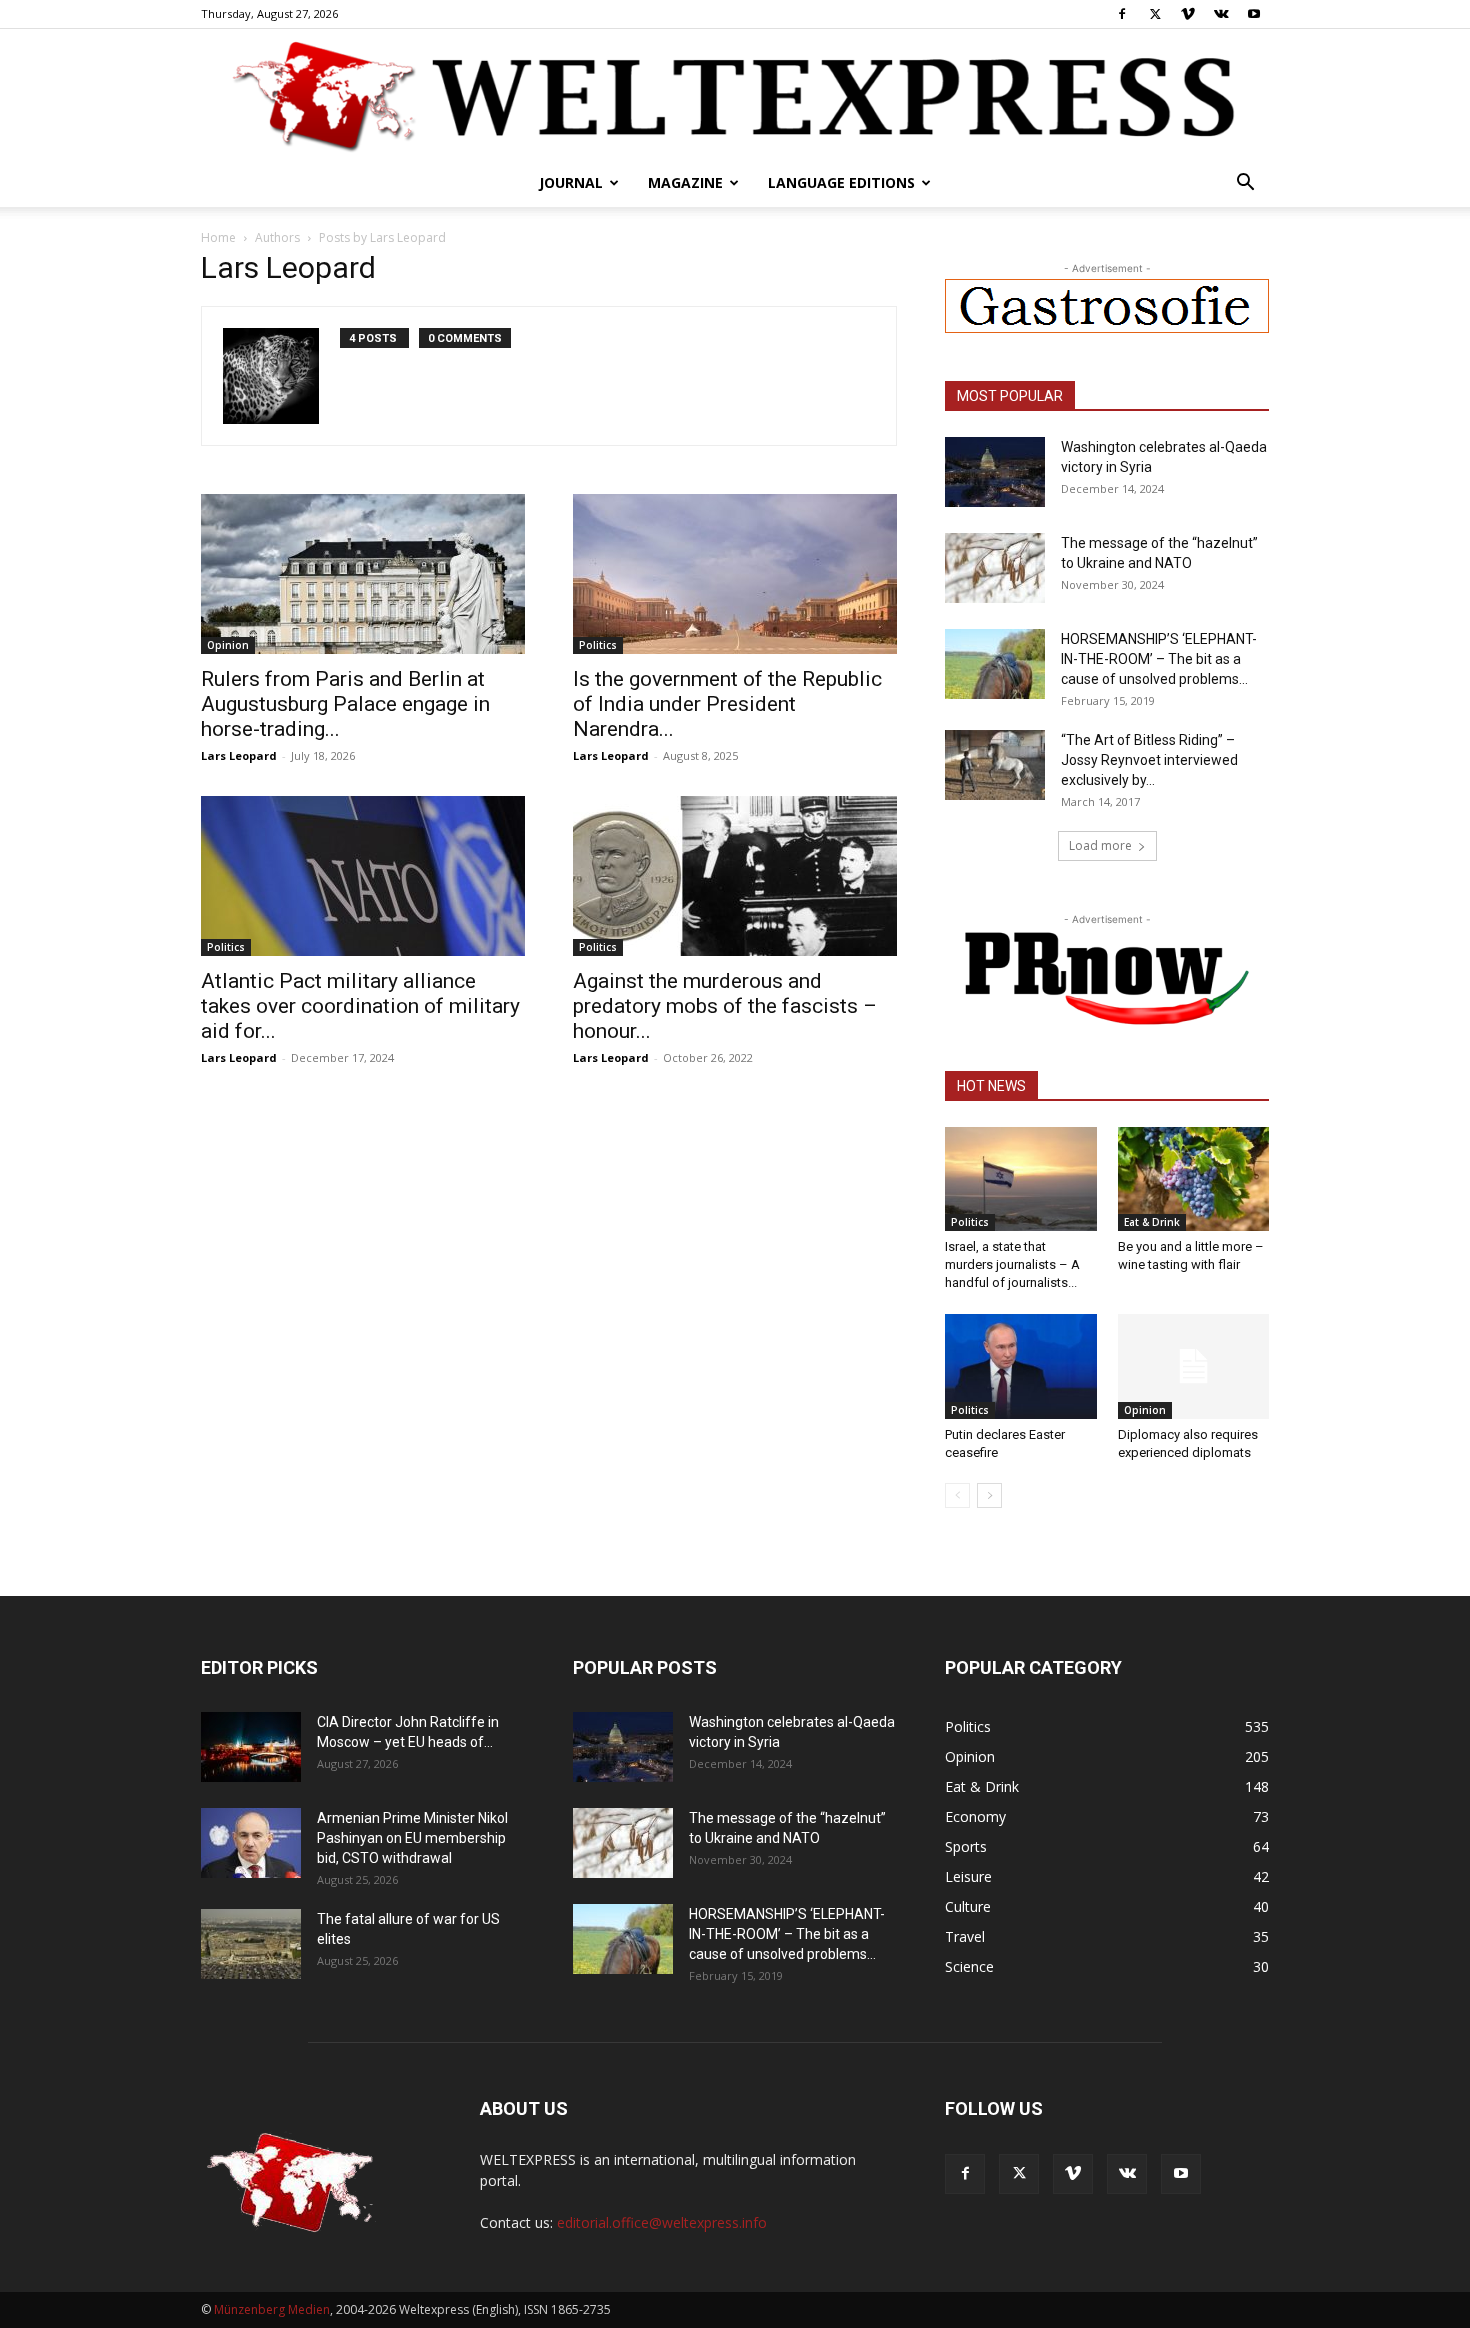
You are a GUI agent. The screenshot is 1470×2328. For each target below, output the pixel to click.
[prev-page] (957, 1495)
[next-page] (989, 1495)
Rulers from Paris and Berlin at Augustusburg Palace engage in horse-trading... (345, 704)
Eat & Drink (1152, 1222)
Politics (598, 645)
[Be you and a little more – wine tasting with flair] (1194, 1179)
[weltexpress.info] (735, 95)
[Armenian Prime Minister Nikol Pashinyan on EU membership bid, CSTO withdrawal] (251, 1843)
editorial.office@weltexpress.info (662, 2222)
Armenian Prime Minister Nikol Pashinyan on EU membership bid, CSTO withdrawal (412, 1838)
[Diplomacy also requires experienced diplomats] (1194, 1366)
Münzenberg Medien (272, 2309)
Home (218, 237)
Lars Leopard (239, 755)
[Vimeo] (1188, 14)
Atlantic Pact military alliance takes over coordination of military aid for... (360, 1006)
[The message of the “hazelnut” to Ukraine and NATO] (995, 568)
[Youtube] (1254, 14)
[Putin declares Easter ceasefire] (1021, 1366)
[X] (1155, 14)
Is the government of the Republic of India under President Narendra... (727, 704)
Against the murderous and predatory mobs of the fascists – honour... (725, 1006)
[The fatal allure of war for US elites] (251, 1944)
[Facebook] (1122, 14)
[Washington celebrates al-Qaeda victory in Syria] (995, 472)
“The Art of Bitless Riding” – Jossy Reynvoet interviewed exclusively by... (1149, 760)
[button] (1245, 184)
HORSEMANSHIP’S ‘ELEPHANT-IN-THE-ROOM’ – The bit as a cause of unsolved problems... (1159, 659)
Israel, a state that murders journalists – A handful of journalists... (1012, 1264)
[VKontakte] (1221, 14)
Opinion (228, 645)
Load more (1100, 845)
